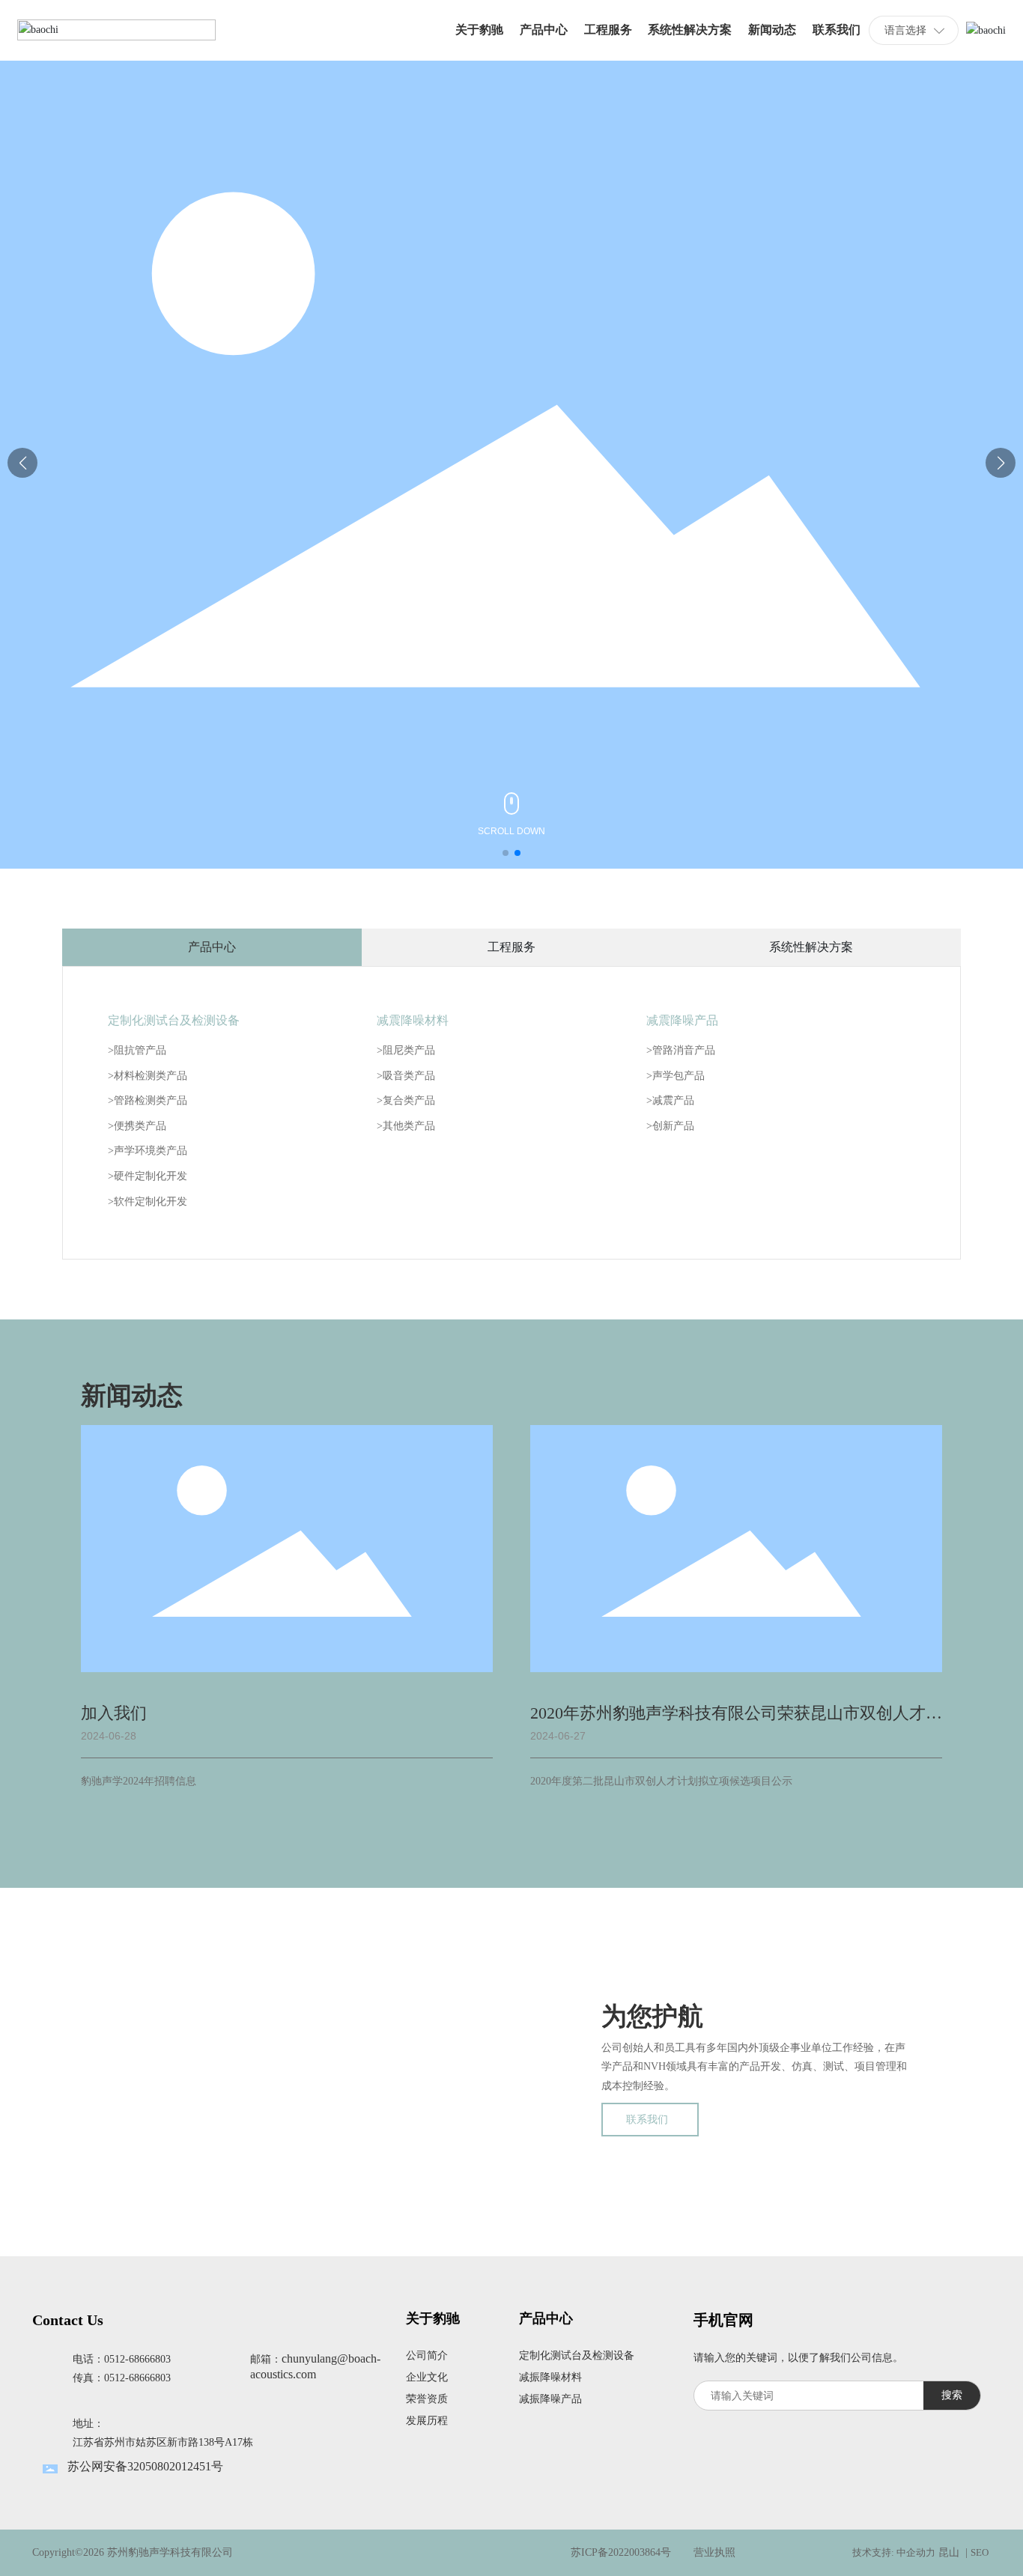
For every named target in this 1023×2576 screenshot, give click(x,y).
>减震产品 (670, 1100)
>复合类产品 (406, 1100)
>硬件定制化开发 (148, 1176)
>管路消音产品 (681, 1050)
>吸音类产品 (406, 1076)
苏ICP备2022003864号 (621, 2552)
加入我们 (114, 1713)
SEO (981, 2552)
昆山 (949, 2552)
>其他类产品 (406, 1126)
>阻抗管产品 (137, 1050)
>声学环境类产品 (148, 1151)
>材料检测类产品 (148, 1076)
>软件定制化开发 (148, 1202)
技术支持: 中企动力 (894, 2552)
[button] (506, 853)
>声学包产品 (676, 1076)
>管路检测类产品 (148, 1100)
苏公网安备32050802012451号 (145, 2466)
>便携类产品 (137, 1126)
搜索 (952, 2395)
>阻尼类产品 (406, 1050)
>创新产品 (670, 1126)
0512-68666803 (137, 2359)
